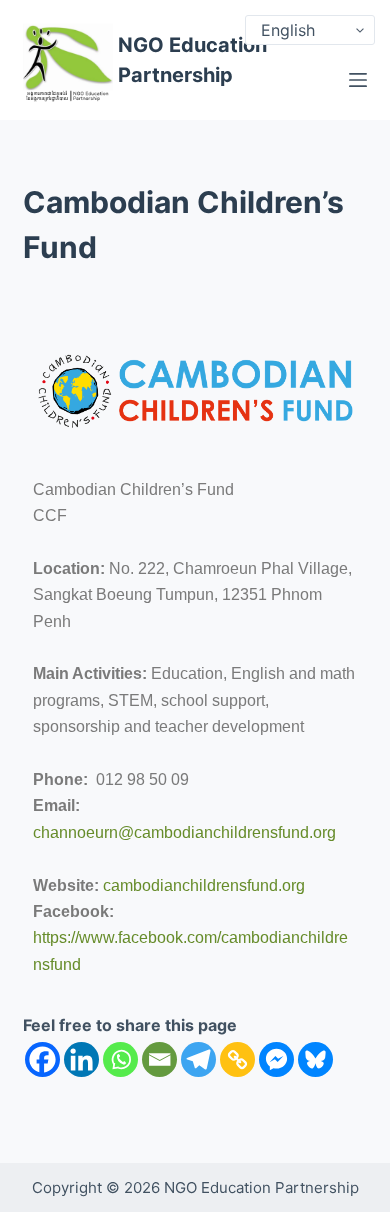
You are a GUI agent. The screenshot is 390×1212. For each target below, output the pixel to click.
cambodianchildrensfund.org (204, 885)
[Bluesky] (315, 1059)
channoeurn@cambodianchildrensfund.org (184, 832)
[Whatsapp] (120, 1059)
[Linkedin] (81, 1059)
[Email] (159, 1059)
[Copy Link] (237, 1059)
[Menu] (358, 80)
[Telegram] (198, 1059)
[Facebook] (42, 1059)
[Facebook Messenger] (276, 1059)
